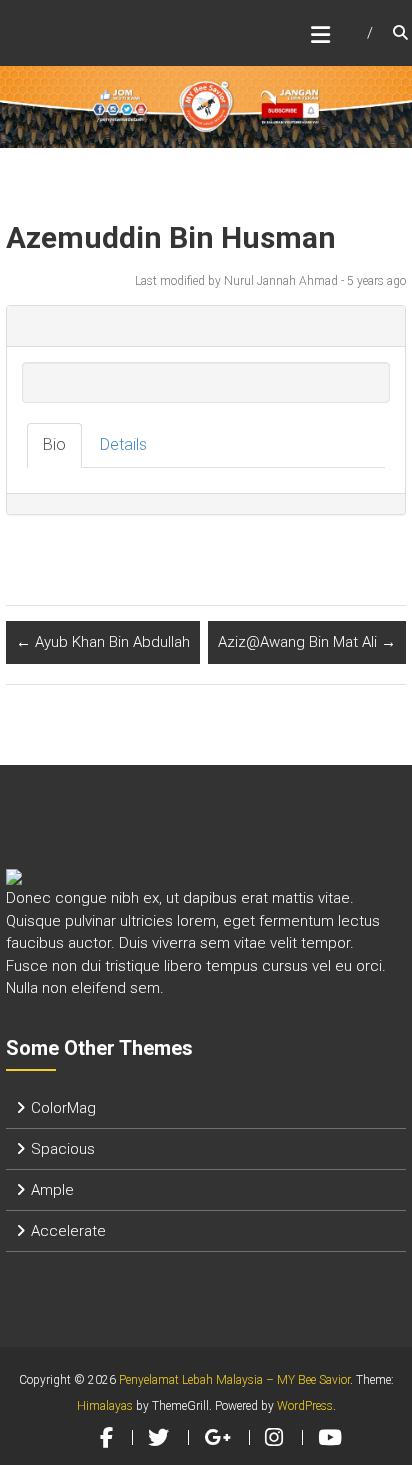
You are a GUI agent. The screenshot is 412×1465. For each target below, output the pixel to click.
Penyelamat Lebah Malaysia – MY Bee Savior (234, 1380)
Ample (52, 1190)
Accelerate (68, 1231)
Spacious (63, 1149)
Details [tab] (123, 444)
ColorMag (63, 1108)
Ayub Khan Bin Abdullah (103, 642)
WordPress (305, 1406)
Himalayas (105, 1406)
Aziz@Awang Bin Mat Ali (307, 642)
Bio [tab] (54, 444)
